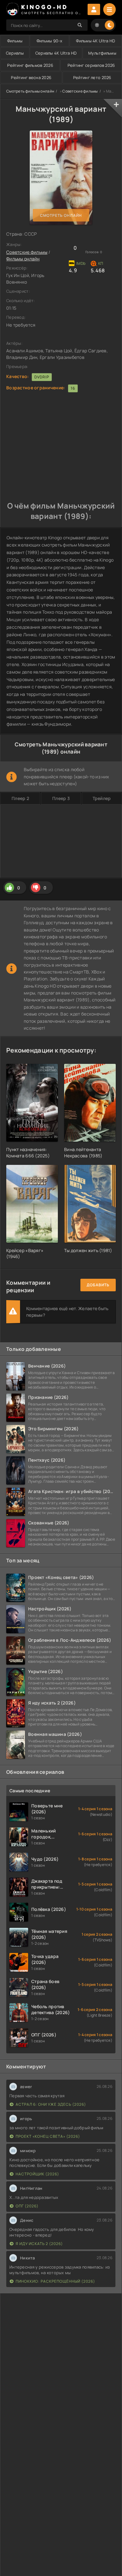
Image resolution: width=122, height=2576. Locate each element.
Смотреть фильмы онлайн (30, 91)
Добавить (98, 1285)
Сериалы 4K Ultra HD (56, 53)
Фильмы (15, 41)
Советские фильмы (80, 91)
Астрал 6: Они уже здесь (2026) (51, 2104)
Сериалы (15, 53)
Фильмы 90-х (49, 41)
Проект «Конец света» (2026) (48, 2136)
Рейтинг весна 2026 (31, 77)
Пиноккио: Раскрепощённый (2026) (55, 2281)
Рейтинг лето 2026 (92, 77)
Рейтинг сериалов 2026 (91, 65)
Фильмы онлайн (23, 259)
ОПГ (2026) (27, 2206)
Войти (94, 9)
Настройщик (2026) (37, 2174)
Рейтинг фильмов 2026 (30, 65)
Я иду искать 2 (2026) (39, 2244)
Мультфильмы (102, 53)
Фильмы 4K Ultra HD (96, 41)
